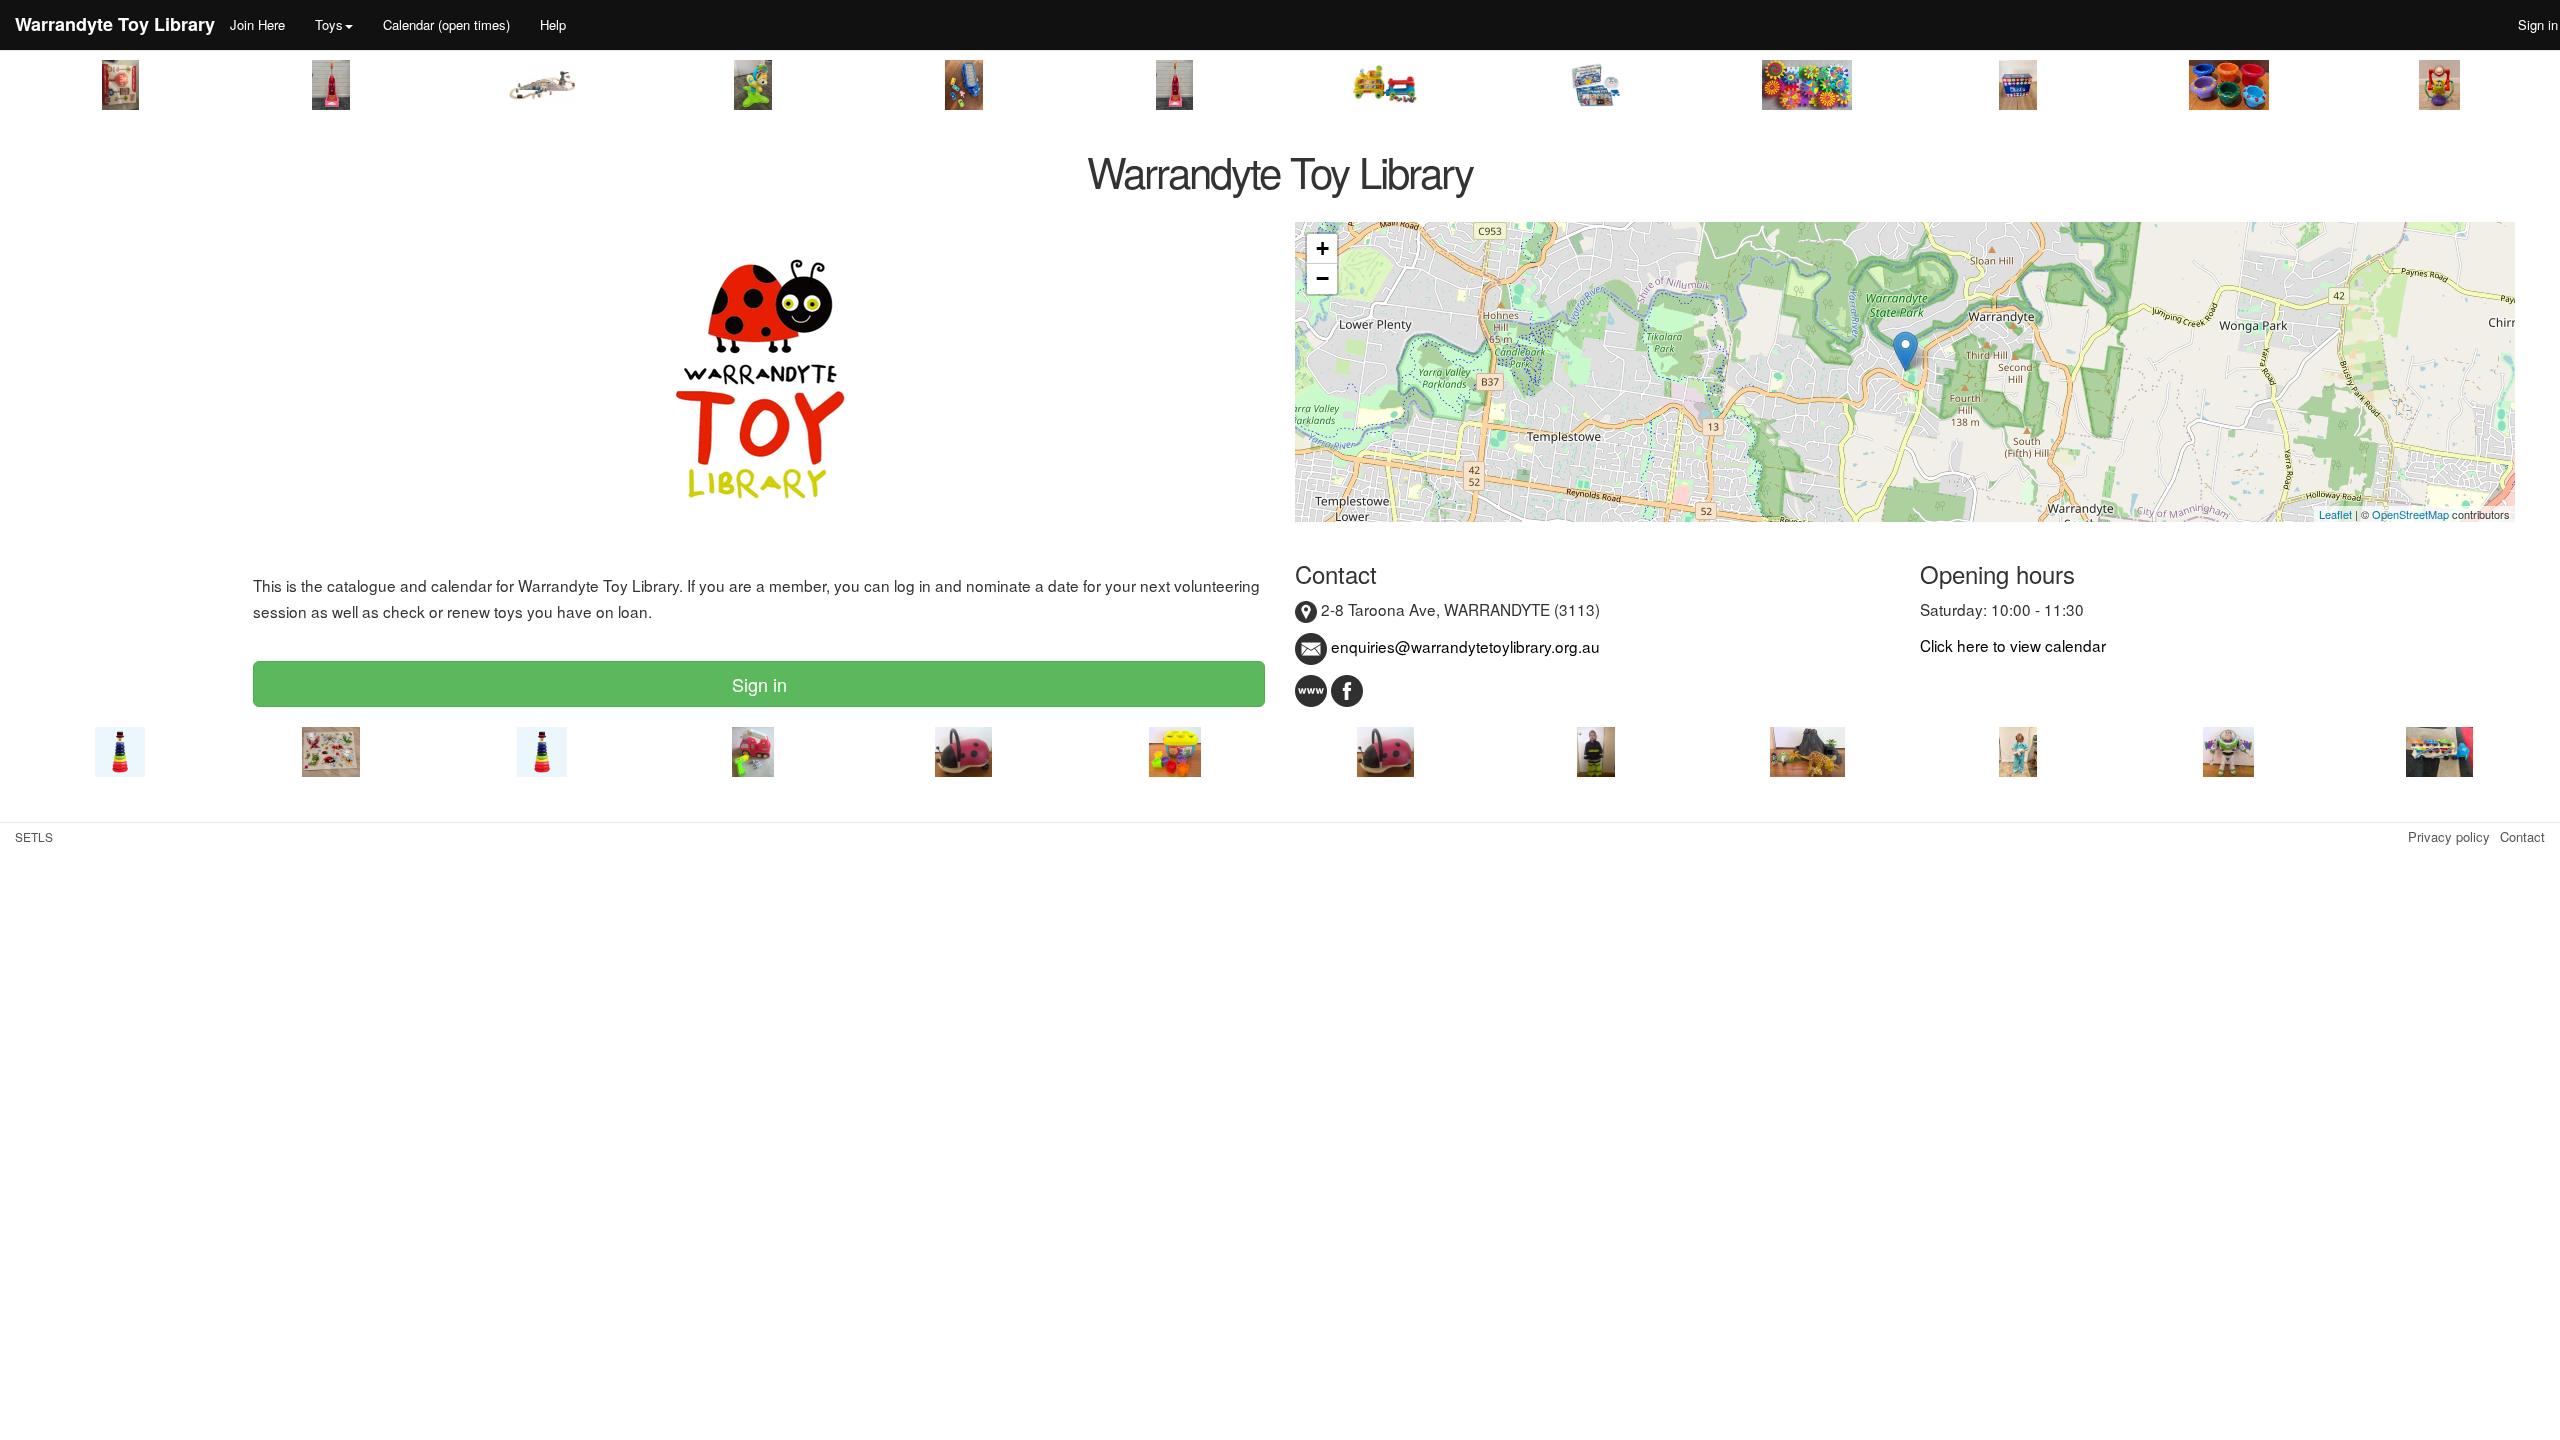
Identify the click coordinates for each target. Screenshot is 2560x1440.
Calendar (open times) (446, 24)
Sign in (759, 684)
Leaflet (2335, 514)
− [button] (1322, 278)
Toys (329, 24)
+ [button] (1322, 248)
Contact (2522, 836)
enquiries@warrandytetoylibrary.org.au (1463, 646)
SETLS (34, 836)
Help (553, 24)
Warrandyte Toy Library (115, 24)
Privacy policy (2449, 836)
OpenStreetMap (2410, 514)
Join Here (257, 24)
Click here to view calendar (2013, 645)
